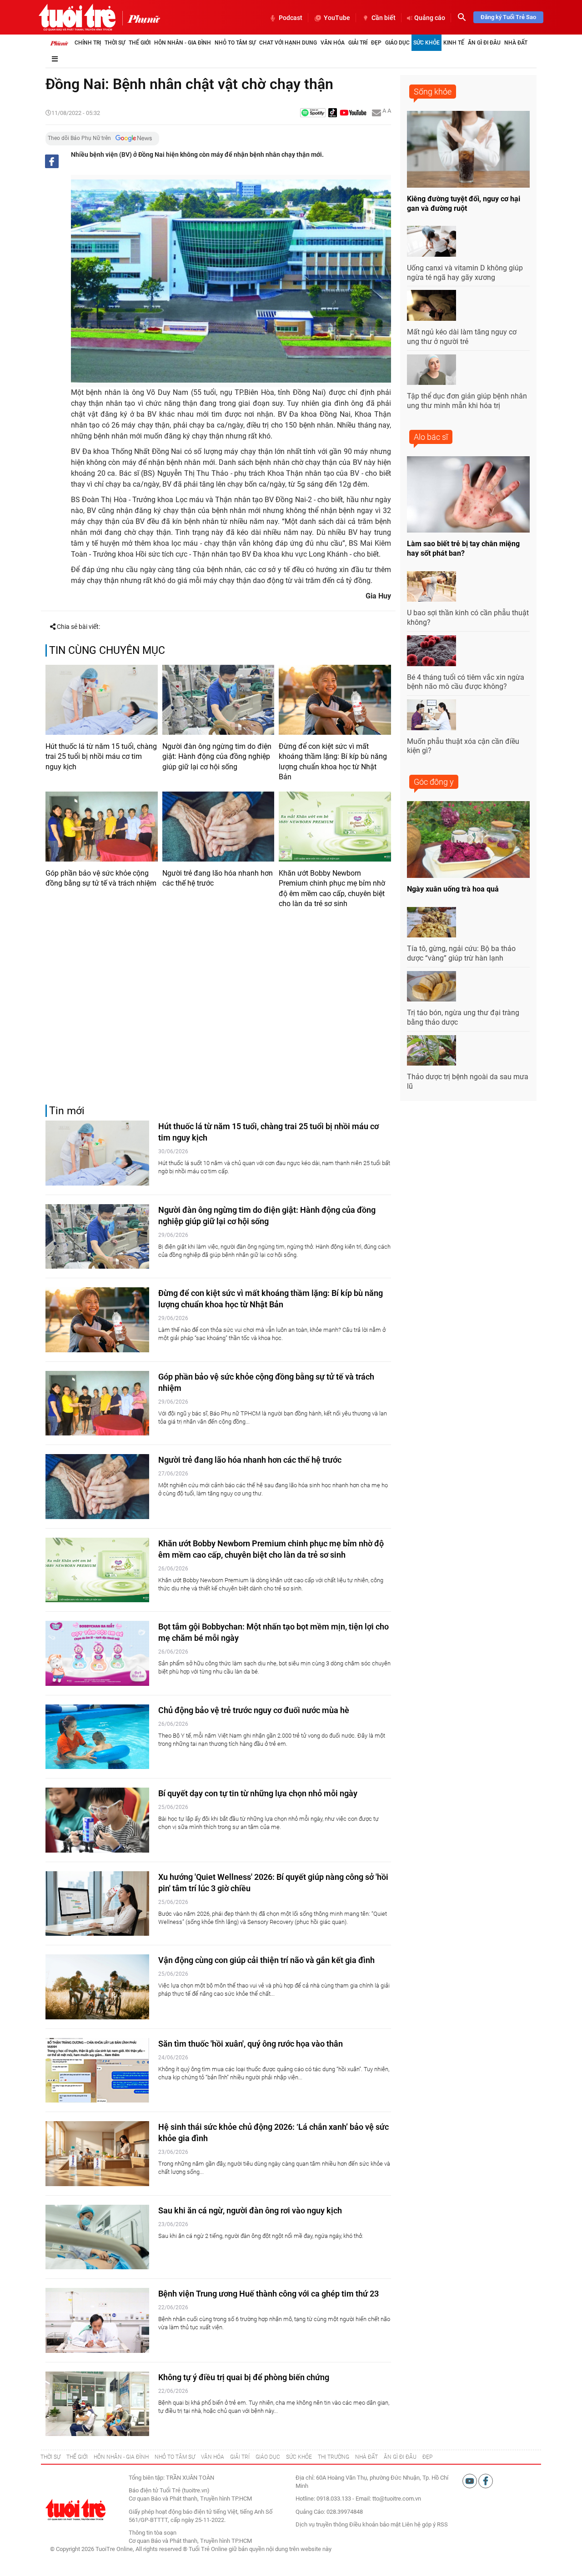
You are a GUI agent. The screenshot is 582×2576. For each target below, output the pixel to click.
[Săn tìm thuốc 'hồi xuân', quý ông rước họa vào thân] (97, 2070)
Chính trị (88, 43)
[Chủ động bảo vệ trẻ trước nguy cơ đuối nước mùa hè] (97, 1737)
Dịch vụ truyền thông (322, 2524)
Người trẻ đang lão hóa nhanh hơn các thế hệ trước (218, 878)
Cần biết (384, 18)
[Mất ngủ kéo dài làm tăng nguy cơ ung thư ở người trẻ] (431, 305)
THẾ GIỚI (77, 2457)
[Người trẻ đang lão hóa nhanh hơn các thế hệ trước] (218, 827)
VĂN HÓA (213, 2457)
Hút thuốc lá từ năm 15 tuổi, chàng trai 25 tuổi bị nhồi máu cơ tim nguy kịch (101, 757)
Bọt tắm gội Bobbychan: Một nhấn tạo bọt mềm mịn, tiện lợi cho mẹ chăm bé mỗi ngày (273, 1632)
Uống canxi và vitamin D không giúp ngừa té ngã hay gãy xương (465, 273)
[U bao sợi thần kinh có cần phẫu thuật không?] (431, 587)
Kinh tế (454, 43)
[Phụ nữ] (141, 18)
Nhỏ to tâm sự (235, 43)
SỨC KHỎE (299, 2457)
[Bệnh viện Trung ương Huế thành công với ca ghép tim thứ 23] (97, 2320)
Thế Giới (140, 43)
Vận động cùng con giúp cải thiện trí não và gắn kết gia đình (266, 1960)
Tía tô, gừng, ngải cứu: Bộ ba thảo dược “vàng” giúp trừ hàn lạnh (461, 953)
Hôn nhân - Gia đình (183, 43)
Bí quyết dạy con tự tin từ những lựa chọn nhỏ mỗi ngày (258, 1793)
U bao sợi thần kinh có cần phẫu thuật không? (468, 618)
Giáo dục (397, 43)
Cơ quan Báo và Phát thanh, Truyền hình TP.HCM (190, 2541)
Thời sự (115, 43)
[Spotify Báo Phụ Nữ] (313, 113)
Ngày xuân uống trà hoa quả (453, 889)
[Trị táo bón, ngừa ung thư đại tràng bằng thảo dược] (431, 987)
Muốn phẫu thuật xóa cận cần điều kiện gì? (463, 746)
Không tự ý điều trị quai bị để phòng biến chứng (244, 2377)
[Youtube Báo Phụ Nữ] (353, 113)
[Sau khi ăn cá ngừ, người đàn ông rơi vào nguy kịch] (97, 2237)
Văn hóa (333, 43)
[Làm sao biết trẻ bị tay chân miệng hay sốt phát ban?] (468, 495)
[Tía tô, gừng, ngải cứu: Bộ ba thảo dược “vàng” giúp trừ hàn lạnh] (431, 922)
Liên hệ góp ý (419, 2524)
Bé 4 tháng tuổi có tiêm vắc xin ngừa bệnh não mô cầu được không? (466, 682)
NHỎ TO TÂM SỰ (175, 2457)
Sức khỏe (426, 43)
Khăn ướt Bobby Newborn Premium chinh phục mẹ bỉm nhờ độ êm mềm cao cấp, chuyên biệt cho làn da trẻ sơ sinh (332, 888)
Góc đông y (434, 782)
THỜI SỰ (50, 2457)
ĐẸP (427, 2457)
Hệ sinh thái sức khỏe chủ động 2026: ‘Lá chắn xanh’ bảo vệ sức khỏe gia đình (273, 2133)
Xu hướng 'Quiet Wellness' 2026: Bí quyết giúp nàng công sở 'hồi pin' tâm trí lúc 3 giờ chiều (273, 1883)
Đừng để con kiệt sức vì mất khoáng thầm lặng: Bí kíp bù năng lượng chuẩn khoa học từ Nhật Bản (333, 762)
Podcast (291, 18)
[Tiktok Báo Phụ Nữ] (333, 113)
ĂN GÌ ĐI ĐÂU (400, 2457)
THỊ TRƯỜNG (334, 2457)
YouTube (337, 18)
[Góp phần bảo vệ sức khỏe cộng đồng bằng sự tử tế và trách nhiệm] (102, 827)
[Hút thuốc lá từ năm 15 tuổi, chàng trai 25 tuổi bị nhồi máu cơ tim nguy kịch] (102, 700)
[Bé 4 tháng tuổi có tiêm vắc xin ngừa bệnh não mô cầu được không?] (431, 651)
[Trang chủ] (59, 43)
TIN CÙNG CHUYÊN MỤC (107, 650)
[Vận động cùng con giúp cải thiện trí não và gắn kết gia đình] (97, 1987)
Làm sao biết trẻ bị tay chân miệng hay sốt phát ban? (463, 548)
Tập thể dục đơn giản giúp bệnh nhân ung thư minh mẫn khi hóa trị (467, 401)
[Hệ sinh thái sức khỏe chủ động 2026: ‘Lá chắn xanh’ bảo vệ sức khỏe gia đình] (97, 2154)
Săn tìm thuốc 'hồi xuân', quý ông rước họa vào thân (251, 2044)
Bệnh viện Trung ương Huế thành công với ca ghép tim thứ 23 (268, 2294)
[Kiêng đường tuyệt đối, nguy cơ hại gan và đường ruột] (468, 149)
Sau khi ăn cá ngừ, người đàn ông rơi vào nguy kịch (250, 2210)
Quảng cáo (430, 18)
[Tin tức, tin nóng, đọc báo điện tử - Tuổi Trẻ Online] (77, 17)
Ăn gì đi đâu (484, 43)
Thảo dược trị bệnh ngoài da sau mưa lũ (468, 1081)
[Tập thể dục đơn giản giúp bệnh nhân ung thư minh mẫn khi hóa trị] (431, 370)
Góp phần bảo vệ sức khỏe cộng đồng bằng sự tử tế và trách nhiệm (101, 878)
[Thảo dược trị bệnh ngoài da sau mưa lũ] (431, 1051)
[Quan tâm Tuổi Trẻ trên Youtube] (470, 2481)
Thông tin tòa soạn (153, 2533)
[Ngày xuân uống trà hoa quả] (468, 840)
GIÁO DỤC (268, 2457)
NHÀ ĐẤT (366, 2457)
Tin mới (67, 1111)
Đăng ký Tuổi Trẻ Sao (508, 17)
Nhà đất (516, 43)
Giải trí (358, 43)
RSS (442, 2524)
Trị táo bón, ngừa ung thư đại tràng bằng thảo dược (463, 1017)
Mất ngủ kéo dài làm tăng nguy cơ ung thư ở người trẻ (462, 337)
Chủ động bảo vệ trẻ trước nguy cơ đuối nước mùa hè (254, 1710)
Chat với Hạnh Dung (288, 43)
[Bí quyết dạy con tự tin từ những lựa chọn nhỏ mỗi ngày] (97, 1820)
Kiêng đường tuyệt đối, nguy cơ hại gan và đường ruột (464, 204)
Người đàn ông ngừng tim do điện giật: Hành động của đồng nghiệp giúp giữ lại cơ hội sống (217, 757)
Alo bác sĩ (431, 437)
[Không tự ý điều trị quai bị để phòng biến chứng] (97, 2404)
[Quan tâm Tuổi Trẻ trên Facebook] (486, 2481)
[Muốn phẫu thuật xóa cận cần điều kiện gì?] (431, 715)
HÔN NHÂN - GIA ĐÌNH (121, 2457)
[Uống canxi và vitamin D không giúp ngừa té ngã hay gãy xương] (431, 241)
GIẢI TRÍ (240, 2457)
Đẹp (376, 43)
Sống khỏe (433, 92)
